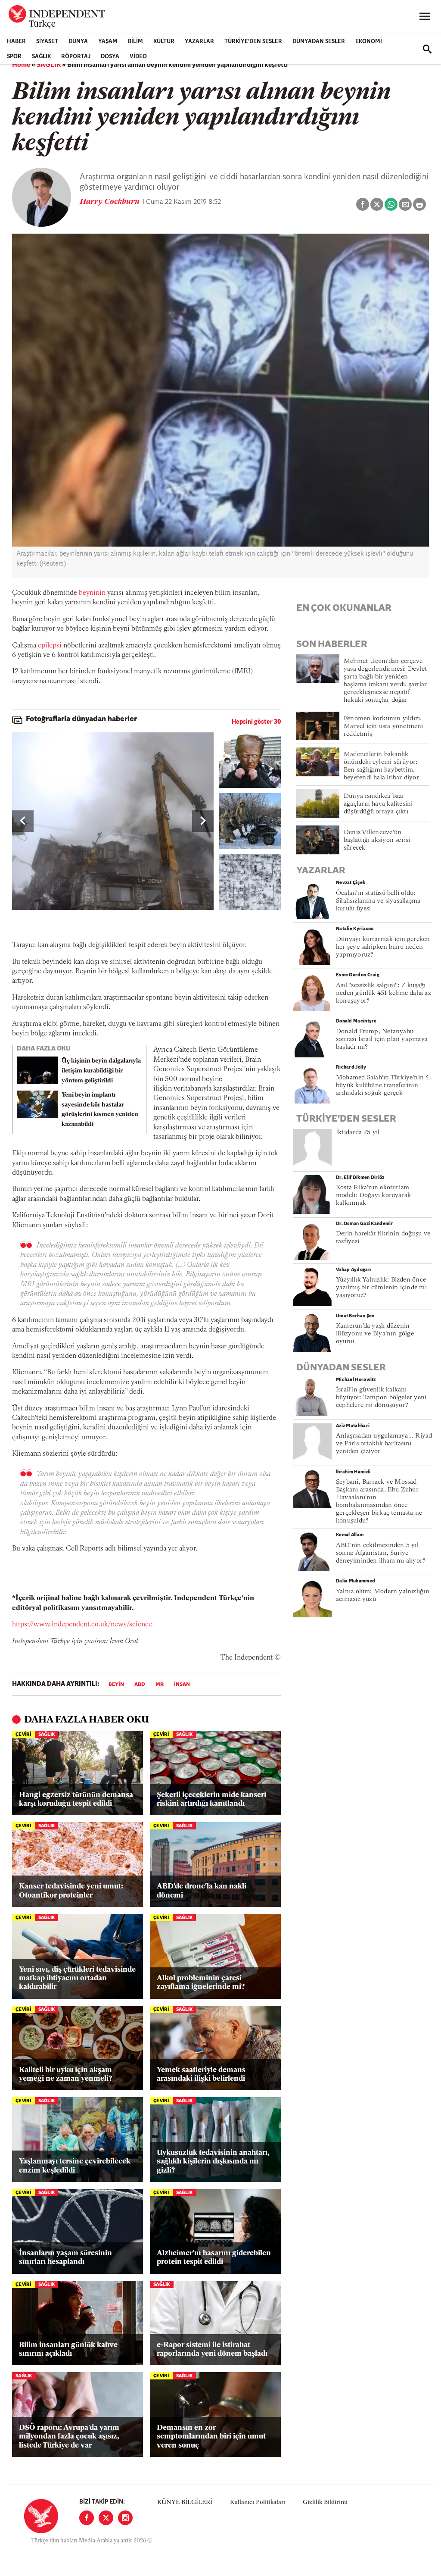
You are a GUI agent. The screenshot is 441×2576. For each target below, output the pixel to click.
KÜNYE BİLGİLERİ (185, 2503)
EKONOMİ (369, 42)
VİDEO (138, 57)
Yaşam (108, 42)
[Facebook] (87, 2518)
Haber (16, 42)
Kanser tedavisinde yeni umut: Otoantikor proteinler (71, 1891)
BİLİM (135, 42)
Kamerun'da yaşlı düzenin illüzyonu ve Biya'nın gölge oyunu (375, 1334)
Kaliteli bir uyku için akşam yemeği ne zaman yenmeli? (65, 2074)
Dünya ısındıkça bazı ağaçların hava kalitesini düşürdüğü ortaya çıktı (378, 804)
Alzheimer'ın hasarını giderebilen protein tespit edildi (214, 2258)
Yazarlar (199, 42)
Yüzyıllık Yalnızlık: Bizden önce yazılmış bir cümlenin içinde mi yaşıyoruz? (381, 1288)
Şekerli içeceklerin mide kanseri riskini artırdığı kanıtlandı (211, 1799)
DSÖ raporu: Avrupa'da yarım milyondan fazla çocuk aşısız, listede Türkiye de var (69, 2437)
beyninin (92, 593)
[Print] (419, 204)
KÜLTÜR (164, 42)
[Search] (427, 49)
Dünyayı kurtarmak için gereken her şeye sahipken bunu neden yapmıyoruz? (383, 947)
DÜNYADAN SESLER (319, 42)
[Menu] (425, 17)
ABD (140, 1685)
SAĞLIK (41, 57)
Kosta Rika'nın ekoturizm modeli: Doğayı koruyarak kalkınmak (373, 1196)
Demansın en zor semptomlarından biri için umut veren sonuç (211, 2437)
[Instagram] (125, 2518)
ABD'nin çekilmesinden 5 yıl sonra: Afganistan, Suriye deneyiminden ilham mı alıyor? (381, 1553)
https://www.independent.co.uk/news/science (82, 1625)
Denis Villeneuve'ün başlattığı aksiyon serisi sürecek (377, 840)
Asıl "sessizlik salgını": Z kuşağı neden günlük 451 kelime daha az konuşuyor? (384, 993)
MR (160, 1685)
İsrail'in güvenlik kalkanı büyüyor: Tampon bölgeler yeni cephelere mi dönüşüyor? (381, 1398)
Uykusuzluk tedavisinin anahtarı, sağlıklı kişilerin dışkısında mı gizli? (213, 2162)
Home (21, 65)
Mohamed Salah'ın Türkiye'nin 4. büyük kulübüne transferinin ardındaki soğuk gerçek (384, 1086)
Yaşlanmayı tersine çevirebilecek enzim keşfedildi (75, 2166)
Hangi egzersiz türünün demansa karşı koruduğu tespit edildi (76, 1799)
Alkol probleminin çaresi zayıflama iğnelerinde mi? (201, 1983)
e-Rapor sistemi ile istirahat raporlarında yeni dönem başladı (212, 2349)
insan (182, 1685)
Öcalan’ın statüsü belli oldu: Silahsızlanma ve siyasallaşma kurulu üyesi (378, 901)
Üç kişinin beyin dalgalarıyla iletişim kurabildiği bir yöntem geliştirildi (101, 1071)
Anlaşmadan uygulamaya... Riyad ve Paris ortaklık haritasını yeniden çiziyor (384, 1444)
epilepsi (50, 646)
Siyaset (47, 42)
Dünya (78, 42)
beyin (116, 1685)
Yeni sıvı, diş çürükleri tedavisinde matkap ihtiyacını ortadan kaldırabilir (77, 1979)
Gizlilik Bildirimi (325, 2503)
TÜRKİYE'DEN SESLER (253, 42)
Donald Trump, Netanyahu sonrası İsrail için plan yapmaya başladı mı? (382, 1039)
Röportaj (76, 57)
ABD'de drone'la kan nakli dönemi (202, 1891)
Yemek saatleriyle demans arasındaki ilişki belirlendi (201, 2074)
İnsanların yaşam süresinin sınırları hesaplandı (65, 2258)
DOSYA (110, 57)
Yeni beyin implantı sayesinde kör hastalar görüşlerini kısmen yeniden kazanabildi (100, 1110)
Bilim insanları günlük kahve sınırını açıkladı (68, 2349)
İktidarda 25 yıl (358, 1133)
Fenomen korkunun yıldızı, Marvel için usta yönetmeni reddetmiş (384, 727)
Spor (14, 57)
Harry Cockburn (110, 202)
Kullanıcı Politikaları (258, 2503)
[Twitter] (106, 2518)
